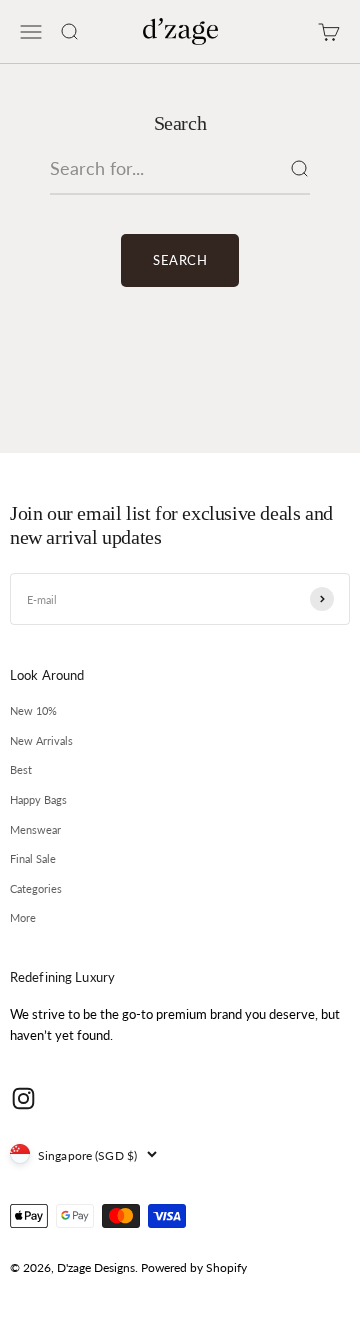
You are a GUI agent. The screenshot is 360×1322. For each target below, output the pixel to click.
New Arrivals (41, 740)
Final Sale (33, 858)
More (23, 917)
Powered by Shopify (194, 1267)
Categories (36, 888)
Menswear (35, 829)
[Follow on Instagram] (23, 1098)
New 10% (33, 710)
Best (21, 769)
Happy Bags (38, 799)
